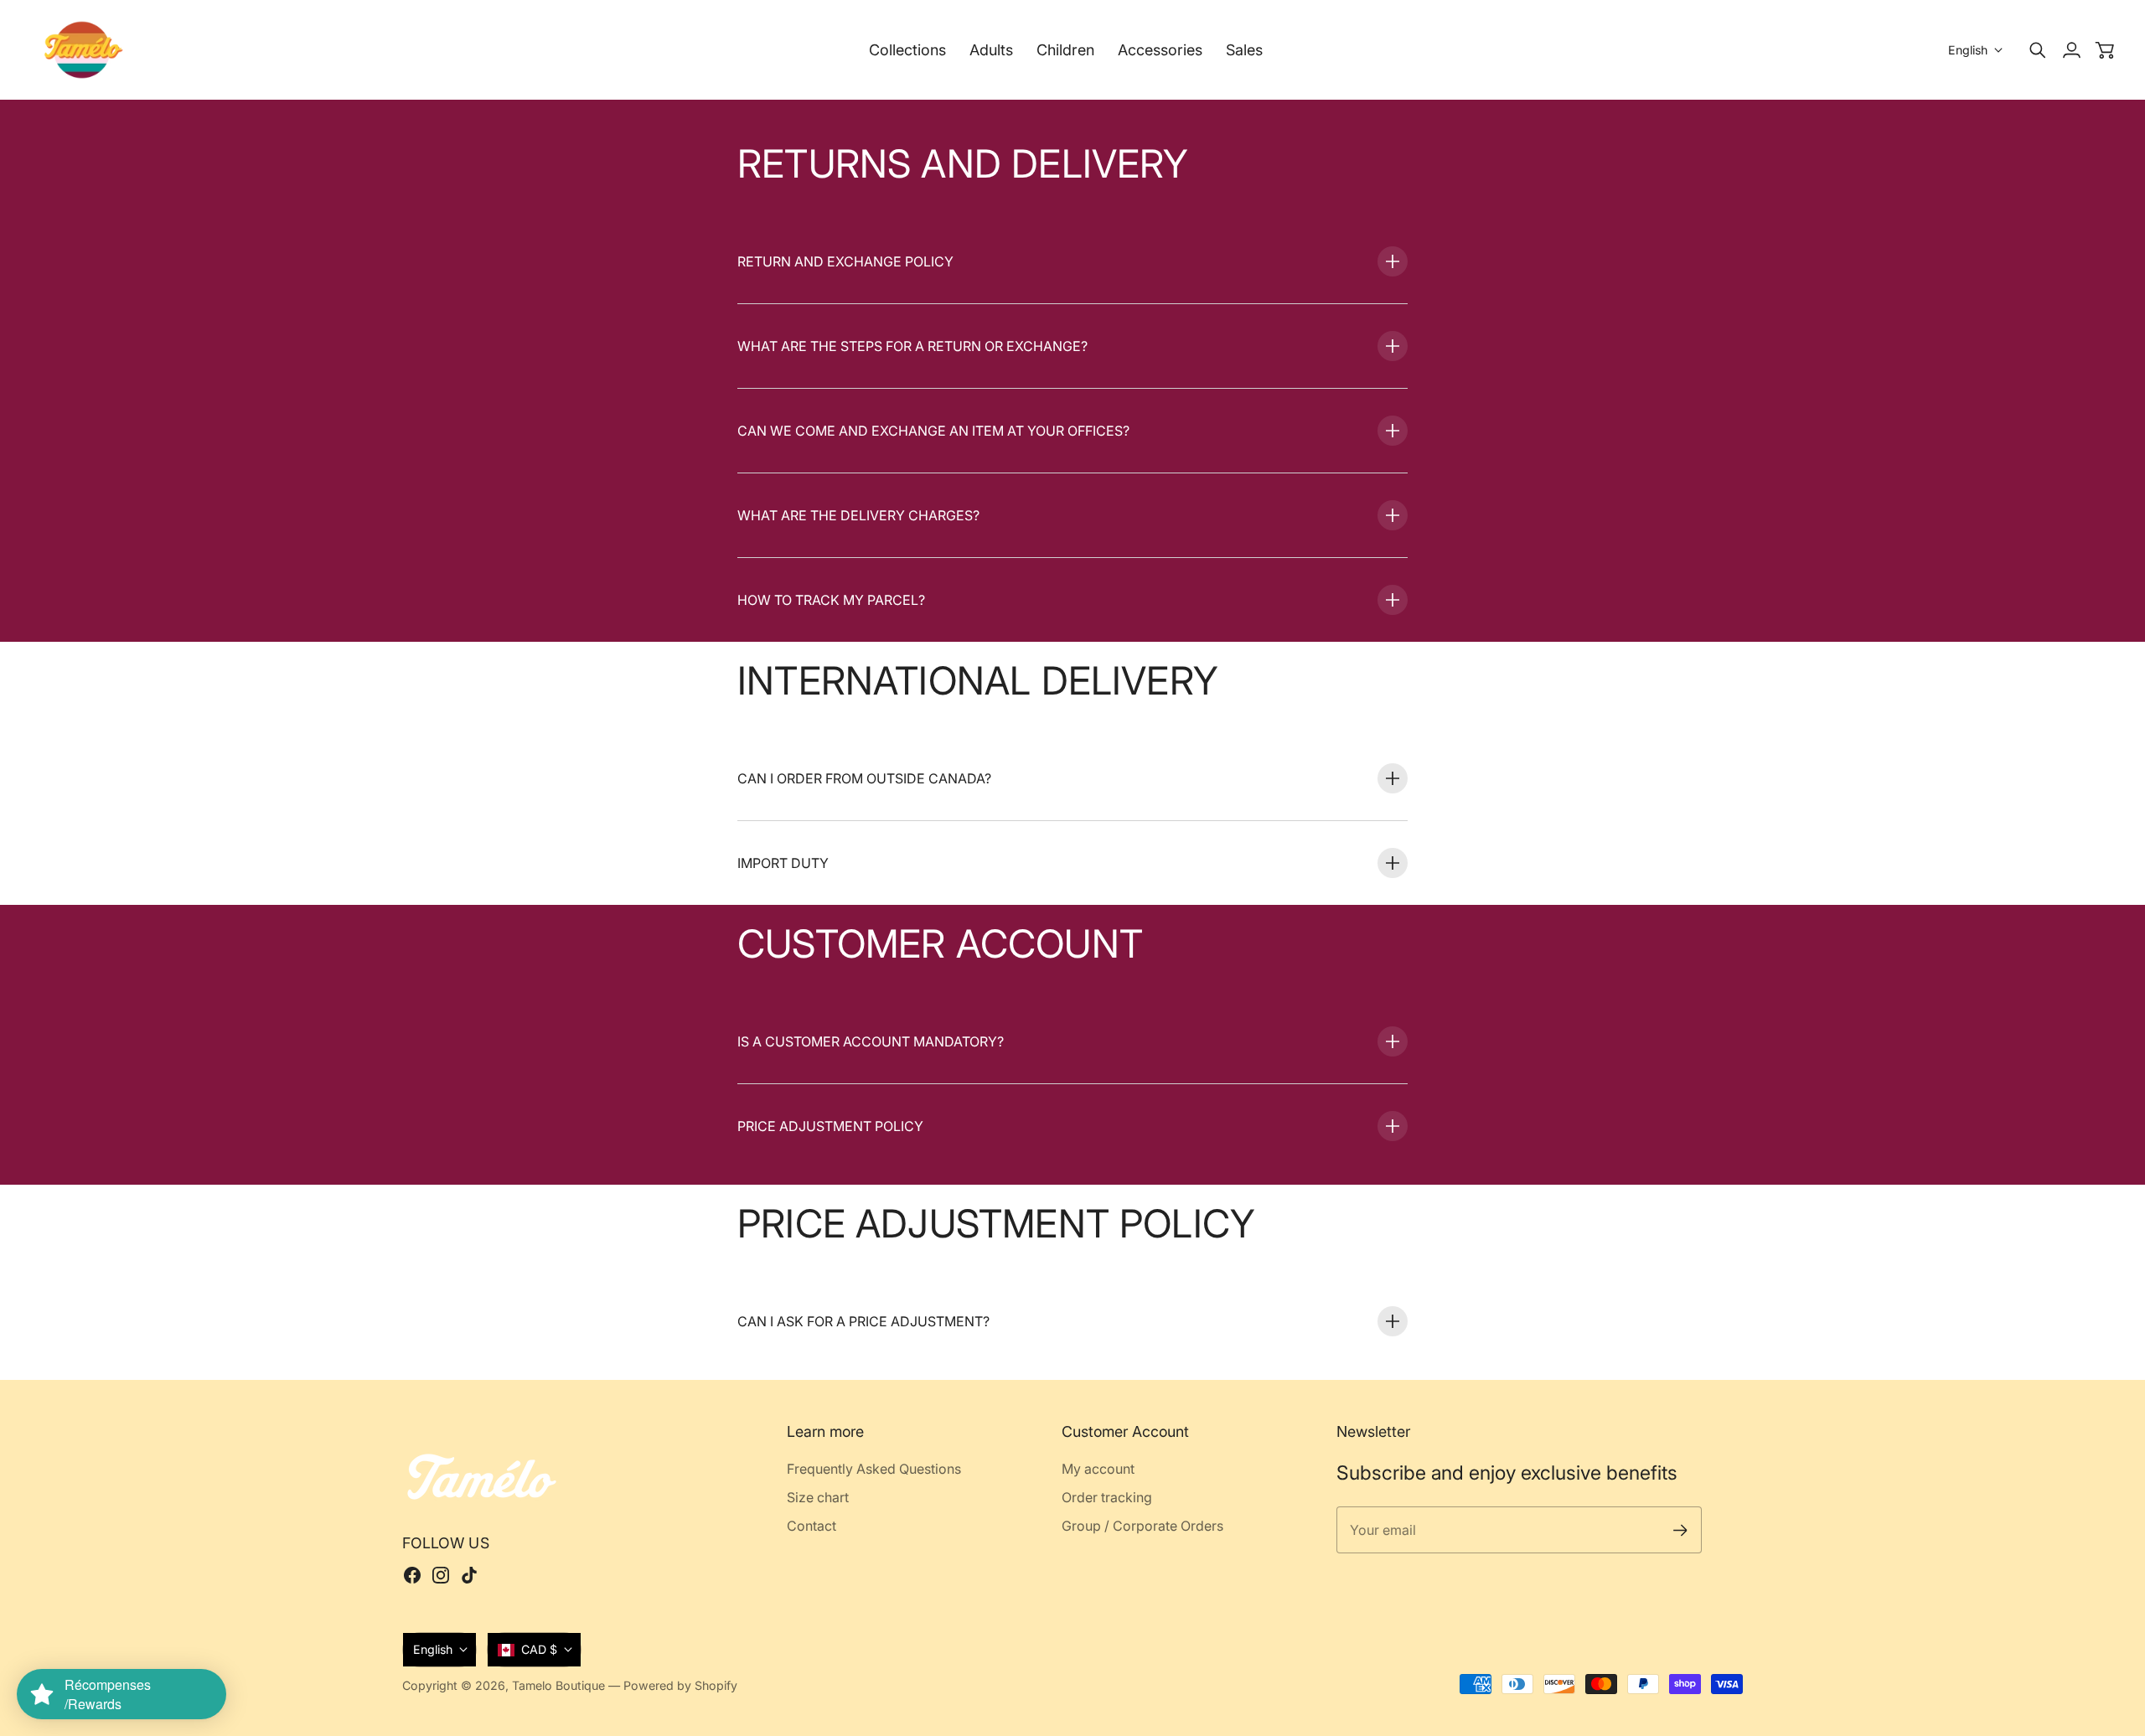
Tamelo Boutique (558, 1685)
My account (1098, 1469)
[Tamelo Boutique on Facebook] (412, 1575)
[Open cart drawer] (2105, 50)
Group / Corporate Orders (1142, 1526)
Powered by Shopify (680, 1685)
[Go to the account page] (2071, 50)
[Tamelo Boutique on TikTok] (469, 1575)
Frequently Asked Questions (874, 1469)
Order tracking (1107, 1497)
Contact (811, 1526)
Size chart (818, 1497)
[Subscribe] (1680, 1530)
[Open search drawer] (2038, 50)
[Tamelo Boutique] (84, 50)
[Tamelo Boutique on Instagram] (441, 1575)
